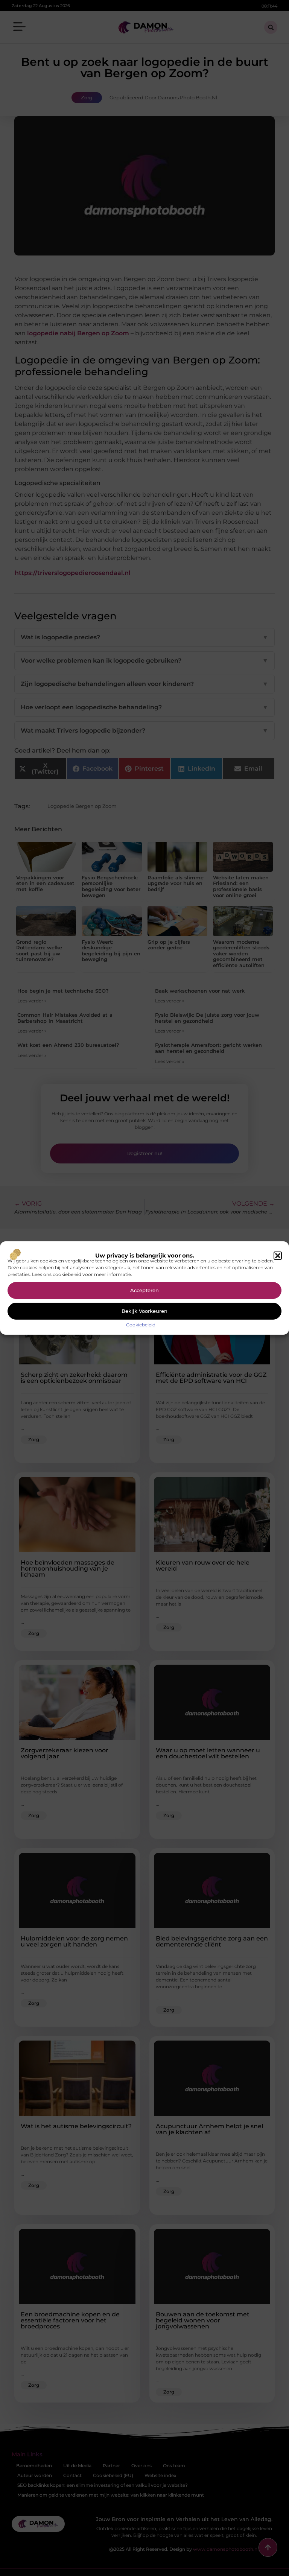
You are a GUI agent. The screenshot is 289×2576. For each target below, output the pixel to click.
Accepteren (144, 1290)
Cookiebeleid (141, 1325)
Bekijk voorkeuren (144, 1311)
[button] (278, 1256)
